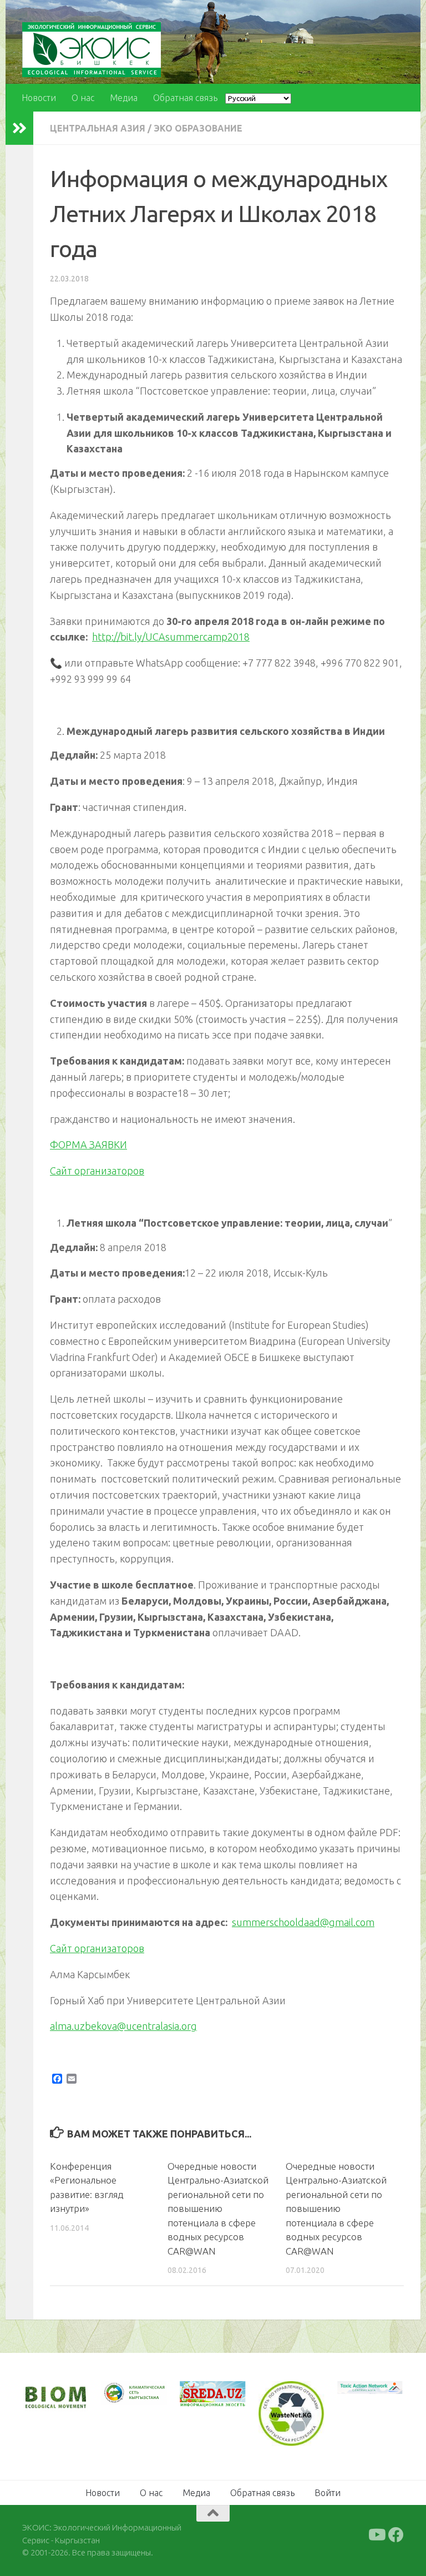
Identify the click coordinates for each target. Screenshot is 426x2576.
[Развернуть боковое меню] (19, 128)
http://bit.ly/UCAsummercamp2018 (171, 637)
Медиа (124, 98)
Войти (328, 2493)
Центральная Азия (98, 128)
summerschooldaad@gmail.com (303, 1922)
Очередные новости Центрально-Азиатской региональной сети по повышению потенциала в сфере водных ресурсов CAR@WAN (218, 2209)
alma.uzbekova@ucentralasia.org (123, 2026)
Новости (39, 98)
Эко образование (198, 128)
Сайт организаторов (97, 1171)
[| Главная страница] (92, 50)
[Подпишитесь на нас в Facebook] (396, 2535)
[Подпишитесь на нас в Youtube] (376, 2535)
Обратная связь (185, 98)
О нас (83, 98)
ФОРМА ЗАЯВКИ (88, 1145)
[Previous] (124, 2393)
